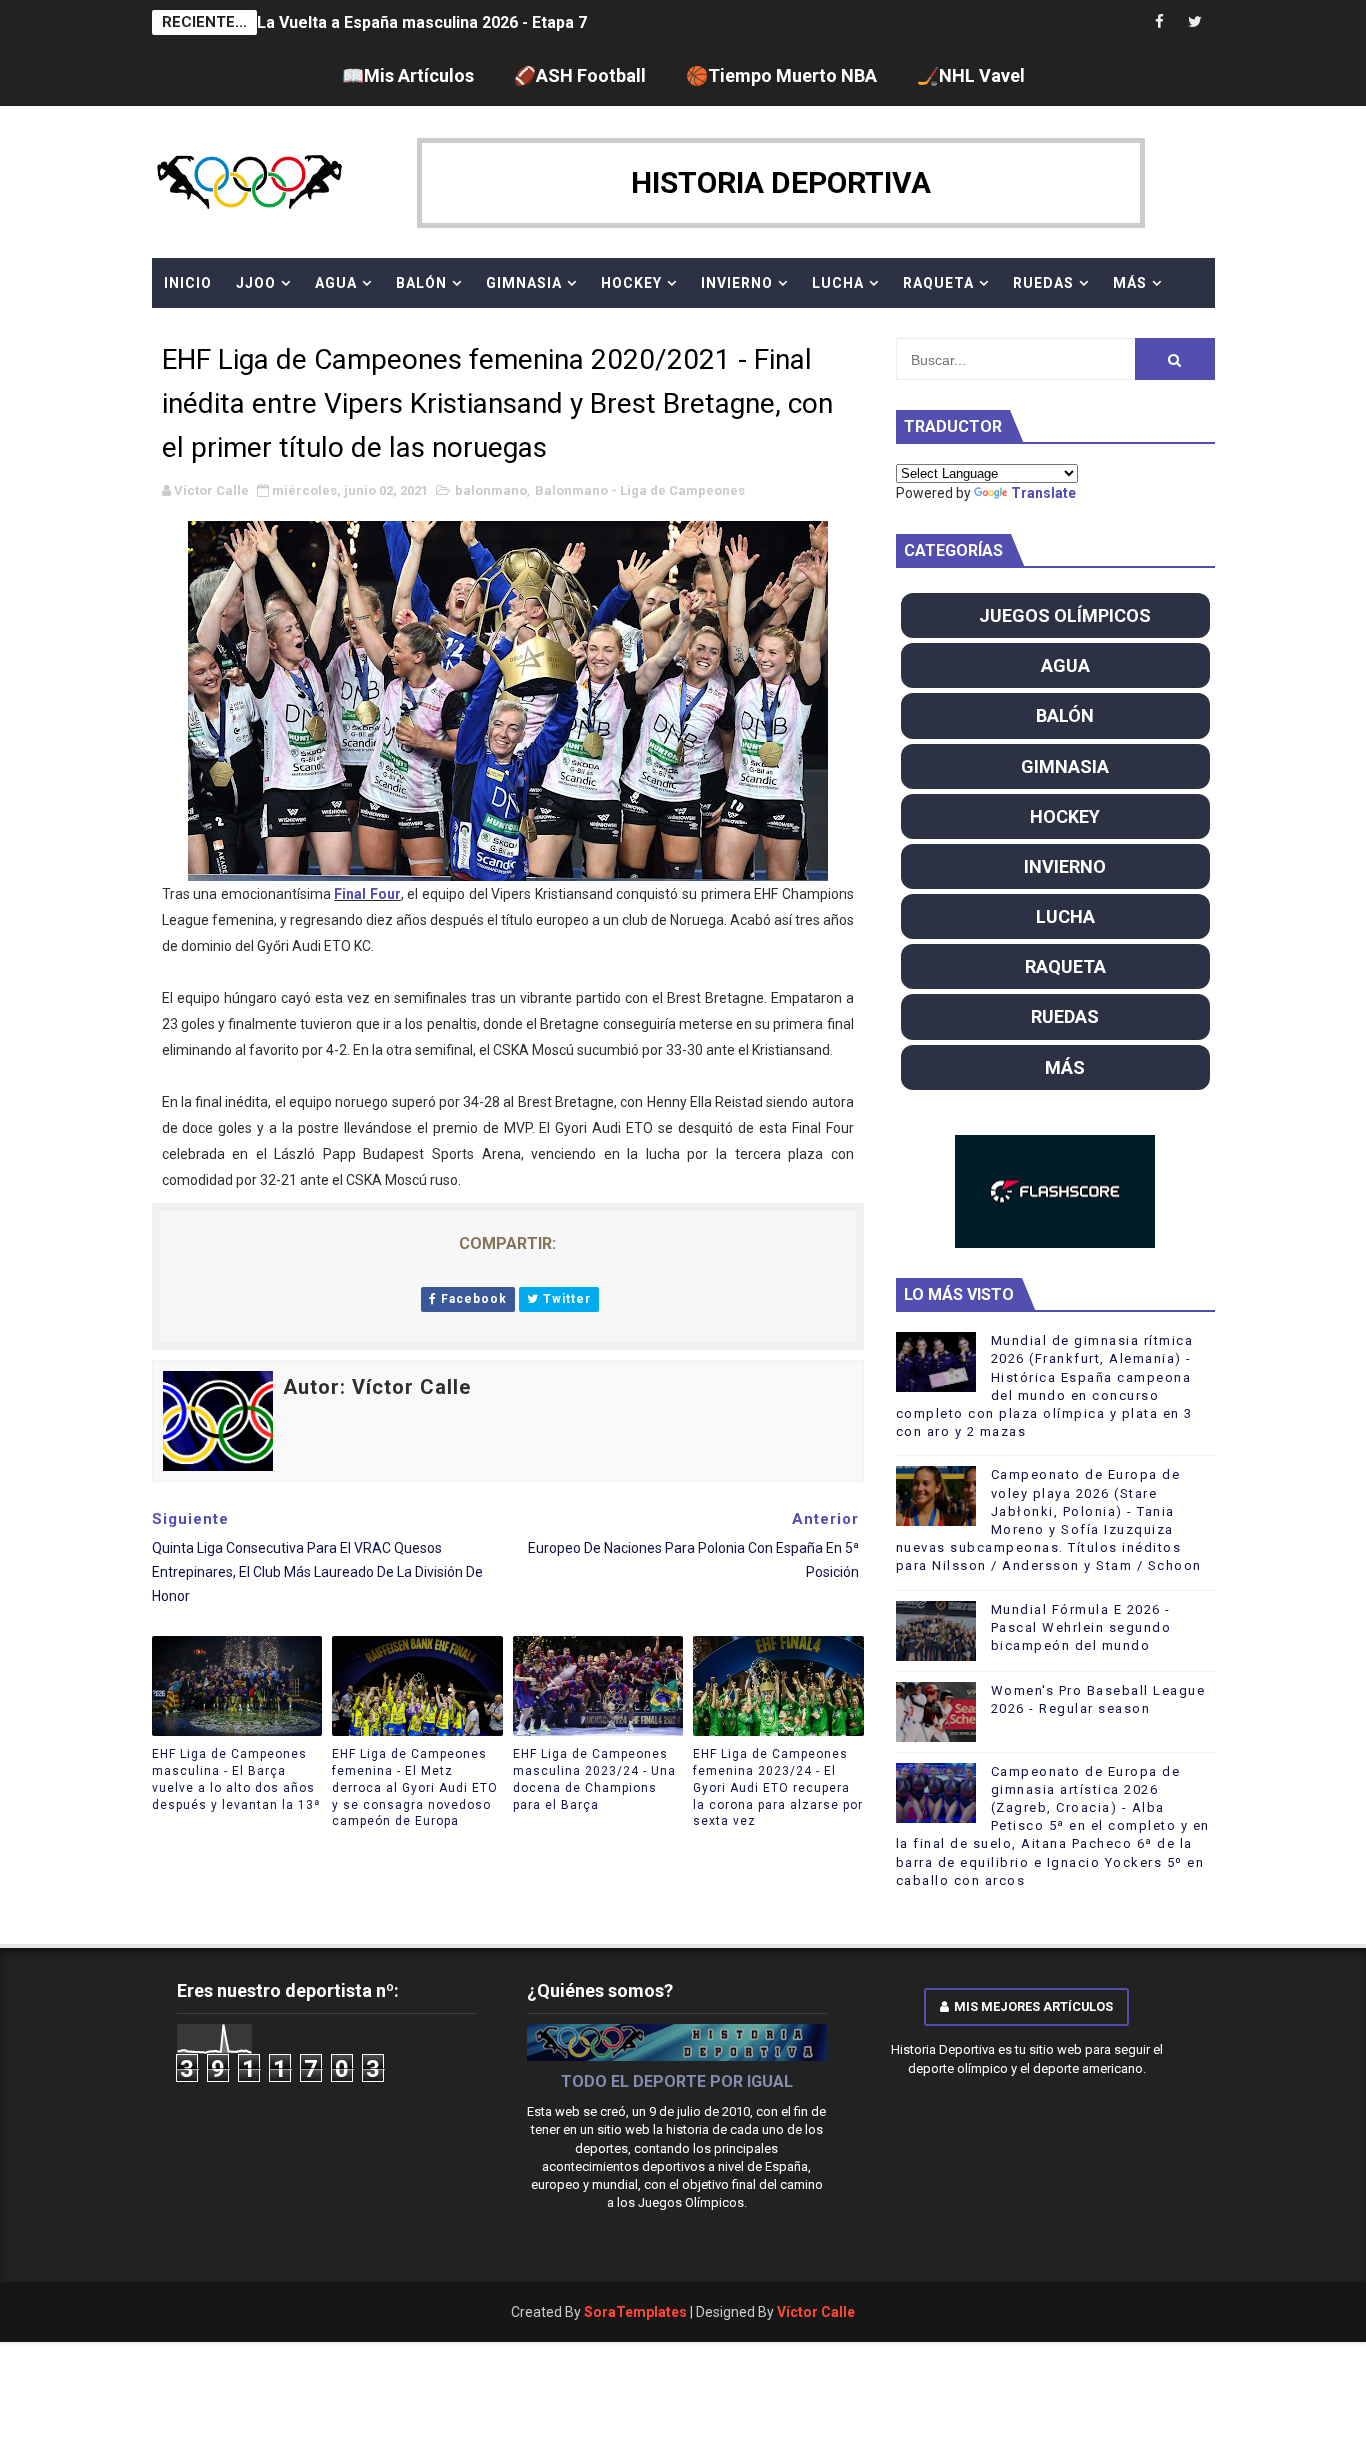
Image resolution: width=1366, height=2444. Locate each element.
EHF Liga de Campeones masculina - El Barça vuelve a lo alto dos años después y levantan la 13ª (236, 1779)
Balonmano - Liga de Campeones (640, 490)
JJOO (256, 283)
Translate (1043, 493)
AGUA (336, 283)
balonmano (491, 490)
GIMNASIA (524, 283)
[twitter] (1195, 22)
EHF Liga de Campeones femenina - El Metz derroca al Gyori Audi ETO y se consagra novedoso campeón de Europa (415, 1787)
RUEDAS (1043, 283)
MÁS (1130, 283)
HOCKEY (631, 283)
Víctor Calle (816, 2312)
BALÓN (421, 283)
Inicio (188, 283)
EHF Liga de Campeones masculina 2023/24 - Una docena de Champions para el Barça (594, 1779)
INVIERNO (737, 283)
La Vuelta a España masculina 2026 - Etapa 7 (422, 22)
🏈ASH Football (580, 75)
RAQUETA (938, 283)
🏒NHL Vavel (971, 75)
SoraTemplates (635, 2312)
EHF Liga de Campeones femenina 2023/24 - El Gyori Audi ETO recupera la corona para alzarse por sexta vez (778, 1787)
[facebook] (1160, 22)
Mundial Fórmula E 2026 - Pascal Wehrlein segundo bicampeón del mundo (1081, 1627)
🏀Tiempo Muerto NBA (781, 75)
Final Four (367, 894)
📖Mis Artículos (408, 75)
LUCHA (838, 283)
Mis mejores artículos (1033, 2006)
